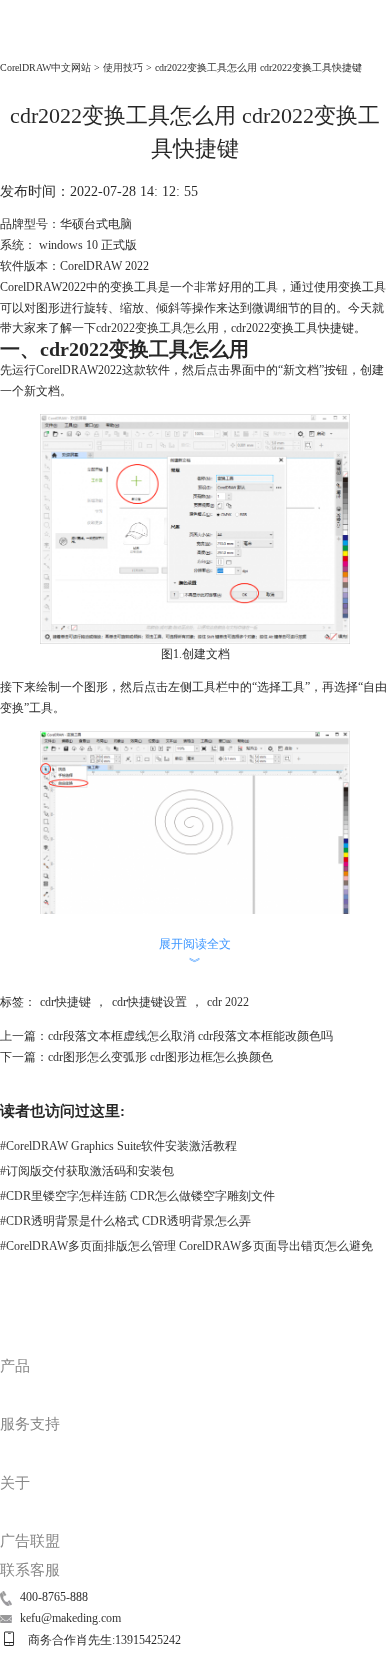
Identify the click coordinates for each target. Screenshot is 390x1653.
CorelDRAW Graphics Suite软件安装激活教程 (118, 1146)
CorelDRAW (42, 41)
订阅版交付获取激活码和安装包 (87, 1171)
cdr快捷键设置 (149, 1002)
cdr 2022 (228, 1002)
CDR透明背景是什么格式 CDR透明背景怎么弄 (125, 1221)
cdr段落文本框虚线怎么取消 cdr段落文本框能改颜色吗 (190, 1036)
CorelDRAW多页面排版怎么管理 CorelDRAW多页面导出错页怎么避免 (186, 1246)
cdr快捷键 (65, 1002)
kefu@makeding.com (70, 1618)
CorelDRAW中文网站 (45, 67)
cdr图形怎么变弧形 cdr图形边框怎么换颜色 (160, 1057)
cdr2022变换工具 (139, 328)
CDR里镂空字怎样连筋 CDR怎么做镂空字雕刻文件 (137, 1196)
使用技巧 (123, 67)
